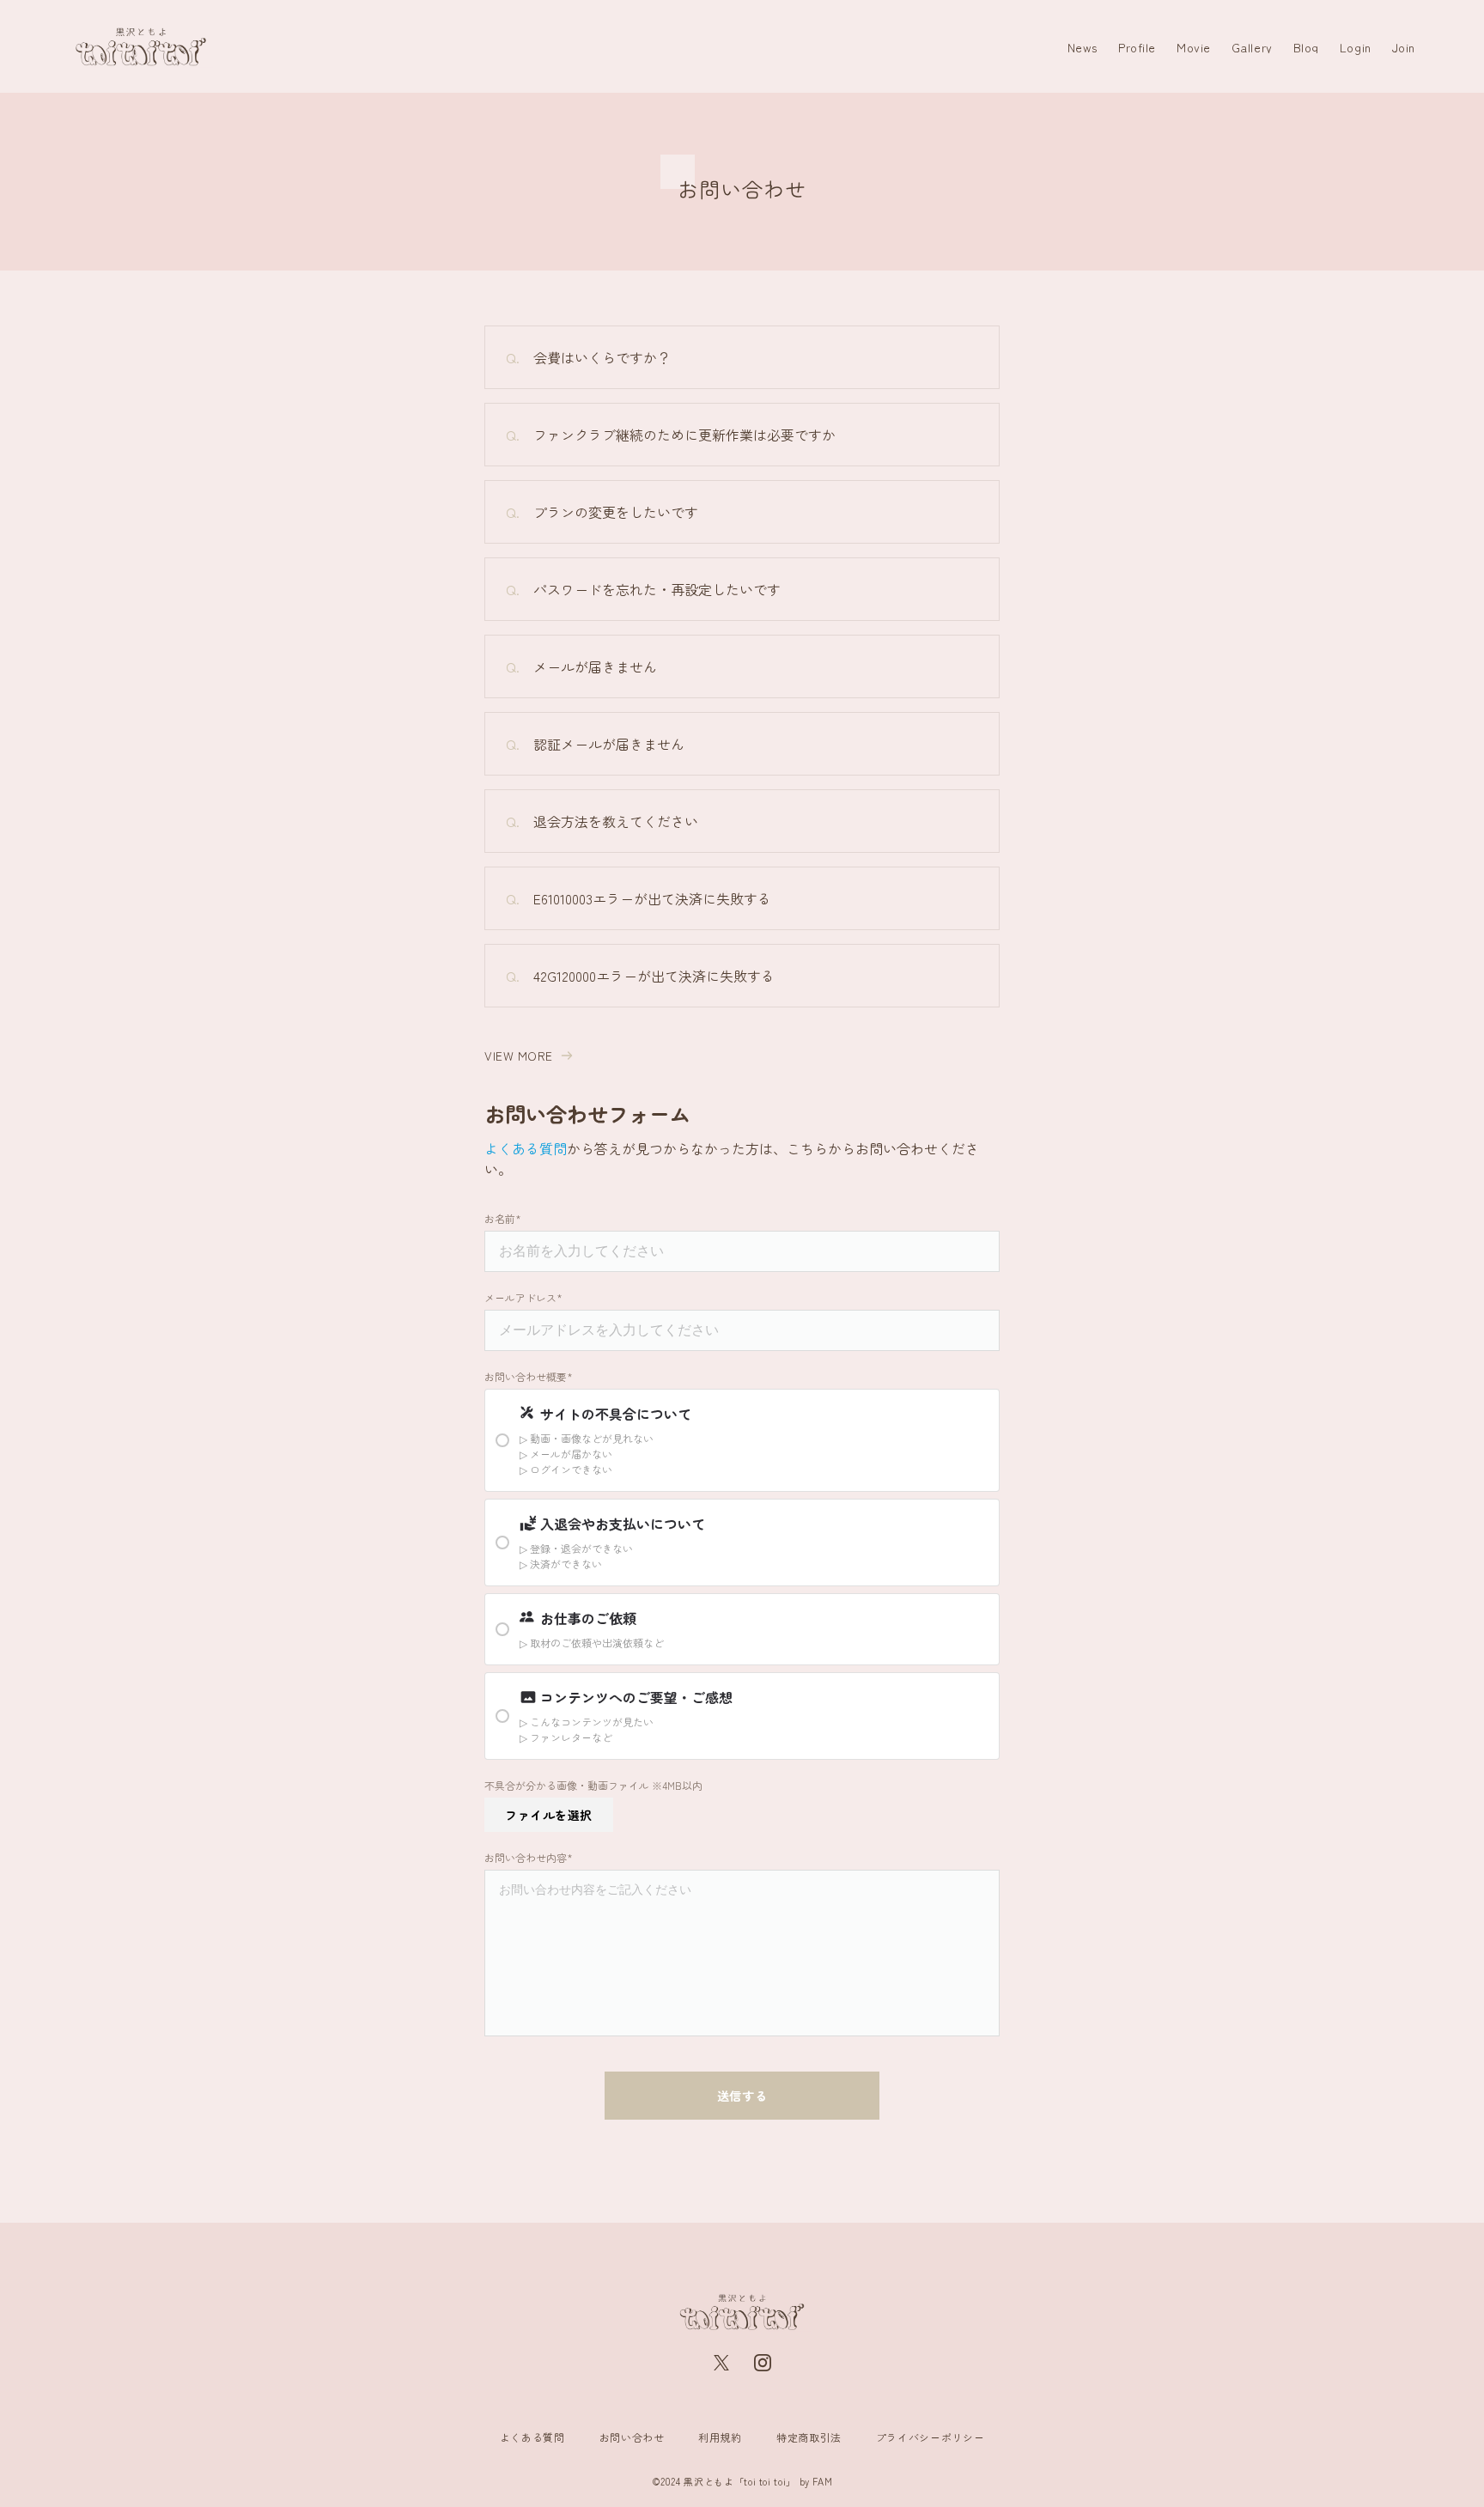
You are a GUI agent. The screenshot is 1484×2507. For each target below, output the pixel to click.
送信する (742, 2096)
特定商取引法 (809, 2437)
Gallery (1252, 47)
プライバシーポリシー (930, 2437)
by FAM (816, 2481)
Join (1404, 47)
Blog (1306, 47)
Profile (1137, 47)
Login (1356, 47)
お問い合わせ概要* (529, 1377)
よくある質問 (526, 1148)
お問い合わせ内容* (529, 1858)
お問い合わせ (632, 2437)
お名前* (503, 1219)
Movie (1194, 47)
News (1083, 47)
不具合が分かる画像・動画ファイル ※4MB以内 (593, 1786)
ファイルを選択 (549, 1815)
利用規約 (720, 2437)
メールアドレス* (523, 1298)
